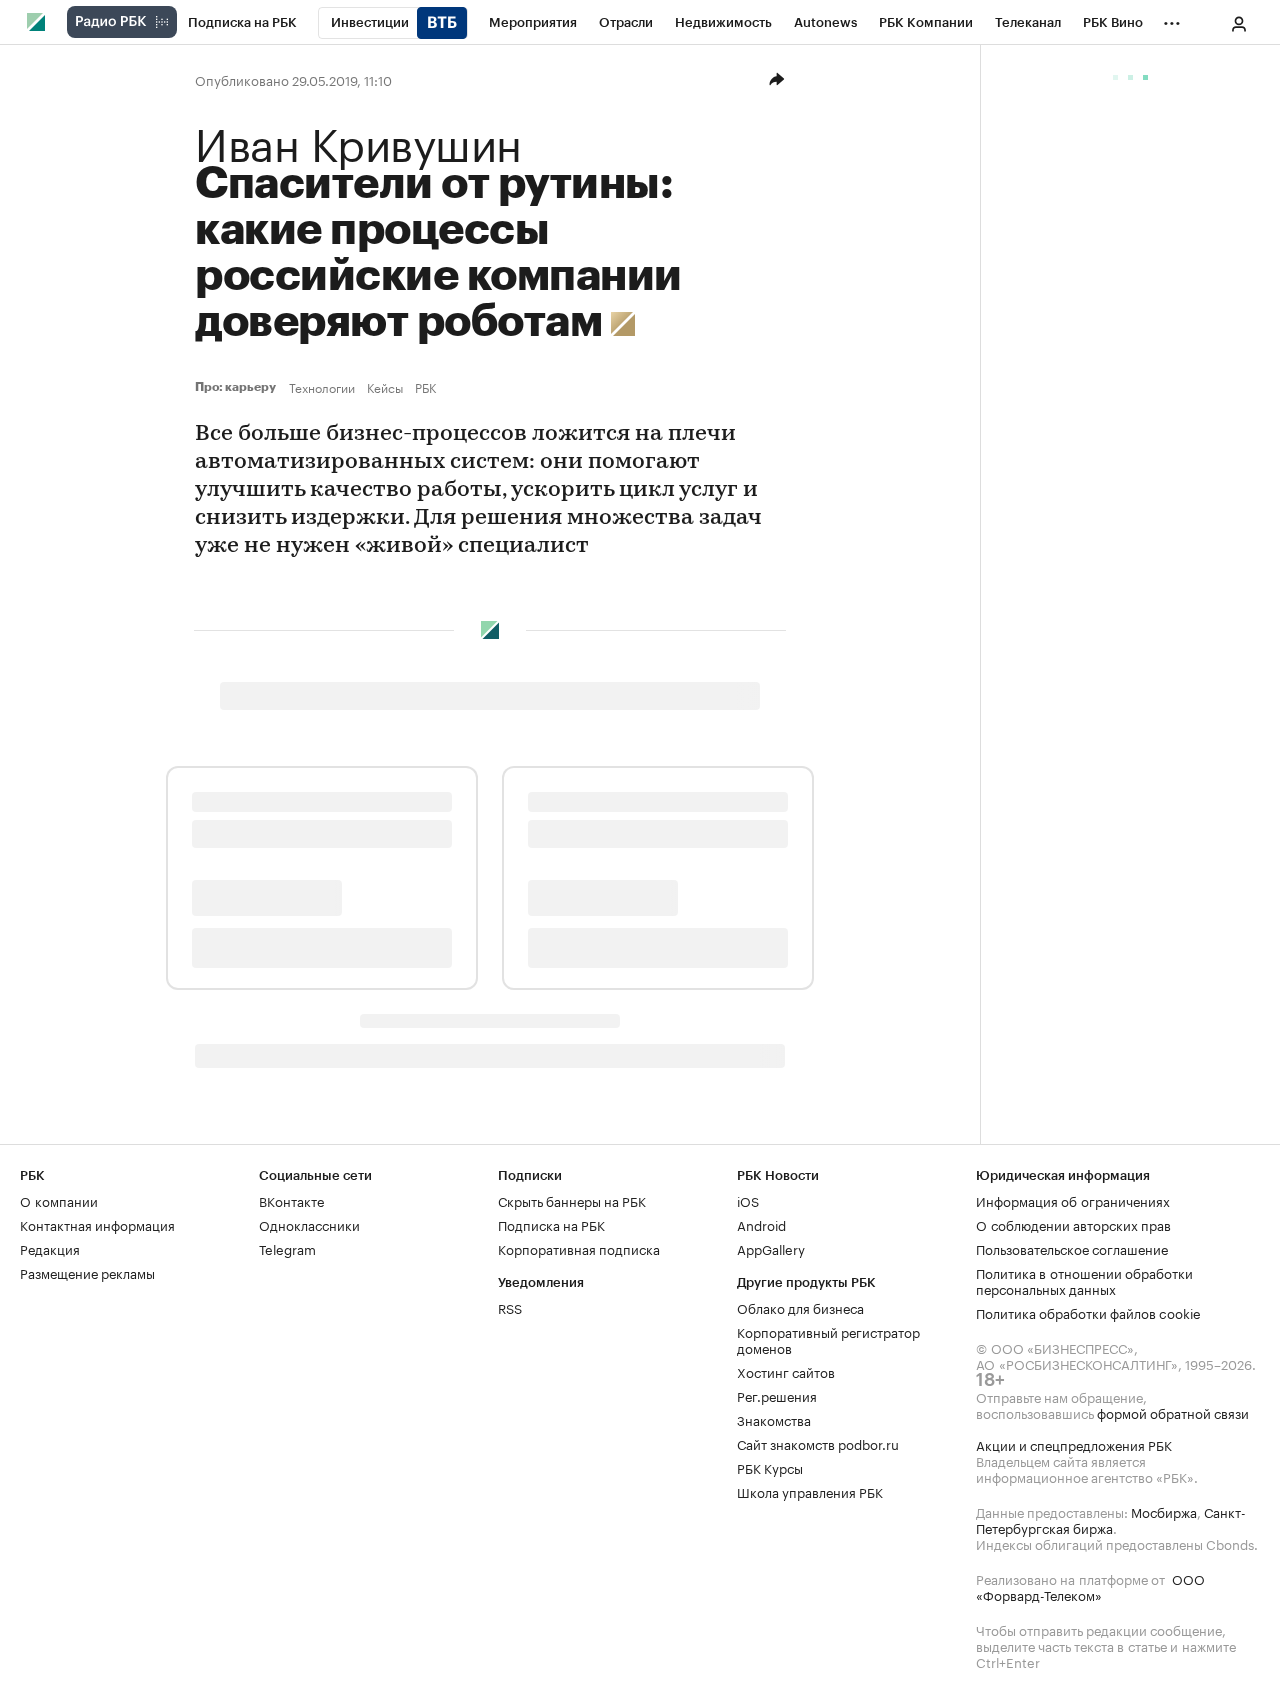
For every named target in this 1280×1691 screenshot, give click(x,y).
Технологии (322, 387)
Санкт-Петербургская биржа (1111, 1519)
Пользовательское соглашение (1072, 1248)
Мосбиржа (1164, 1511)
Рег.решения (777, 1395)
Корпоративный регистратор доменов (828, 1339)
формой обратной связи (1173, 1412)
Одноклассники (309, 1224)
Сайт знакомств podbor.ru (818, 1443)
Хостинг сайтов (786, 1371)
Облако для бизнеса (800, 1307)
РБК (425, 387)
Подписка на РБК (551, 1224)
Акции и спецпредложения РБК (1074, 1444)
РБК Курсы (770, 1467)
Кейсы (385, 387)
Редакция (50, 1248)
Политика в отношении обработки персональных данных (1084, 1280)
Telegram (287, 1248)
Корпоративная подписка (579, 1248)
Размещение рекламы (87, 1272)
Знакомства (774, 1419)
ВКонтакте (291, 1200)
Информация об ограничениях (1073, 1200)
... (1172, 19)
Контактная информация (97, 1224)
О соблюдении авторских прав (1073, 1224)
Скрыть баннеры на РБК (572, 1200)
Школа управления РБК (810, 1491)
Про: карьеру (238, 387)
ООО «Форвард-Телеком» (1090, 1586)
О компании (59, 1200)
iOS (748, 1200)
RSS (510, 1307)
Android (761, 1224)
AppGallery (771, 1248)
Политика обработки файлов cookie (1088, 1312)
